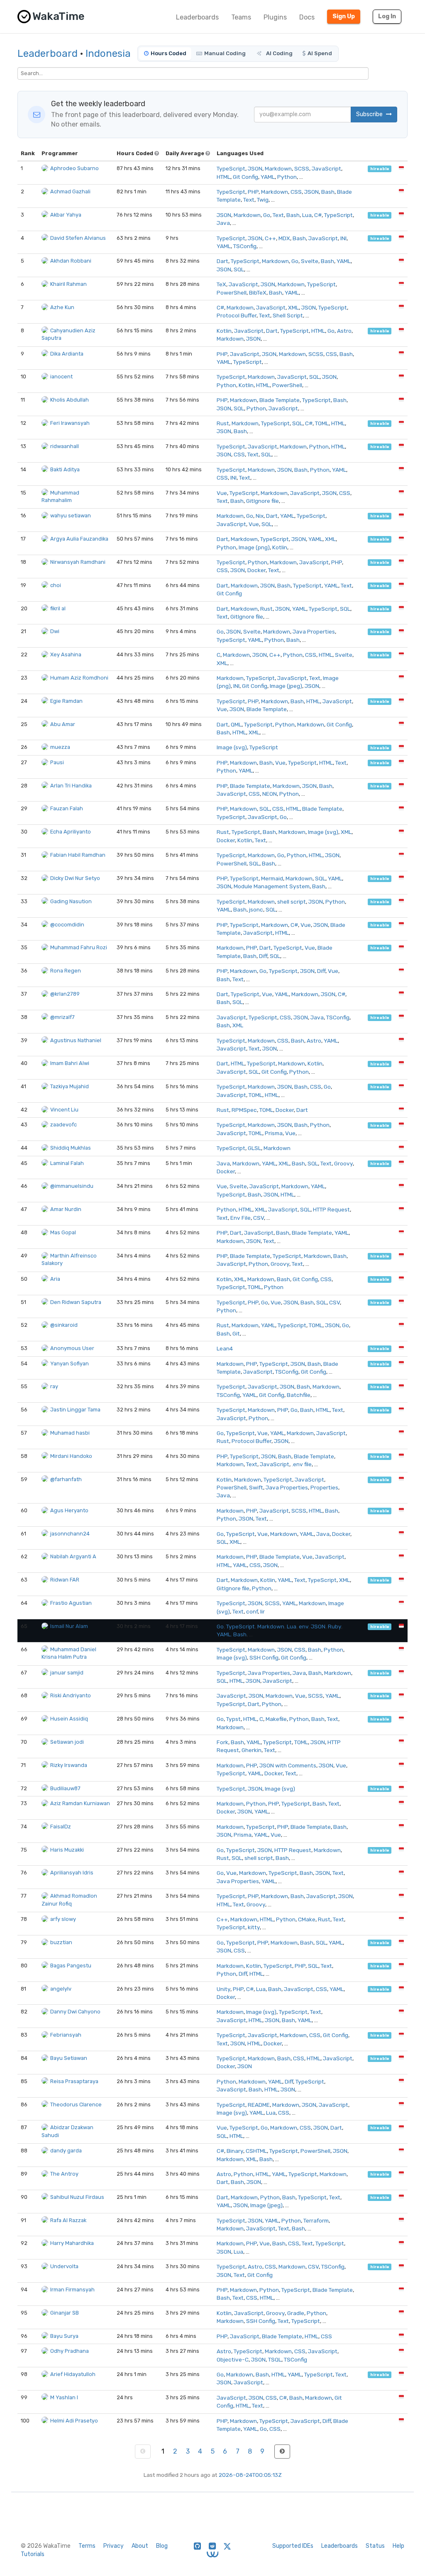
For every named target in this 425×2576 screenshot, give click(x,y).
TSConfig (245, 246)
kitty (254, 1927)
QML (236, 724)
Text (249, 200)
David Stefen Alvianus (78, 238)
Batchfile (299, 1395)
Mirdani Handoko (71, 1456)
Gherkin (252, 1750)
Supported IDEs (293, 2546)
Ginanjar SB (65, 2313)
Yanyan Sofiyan (70, 1364)
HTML (223, 177)
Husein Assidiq (69, 1719)
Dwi (55, 631)
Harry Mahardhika (72, 2243)
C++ (270, 238)
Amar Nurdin (66, 1209)
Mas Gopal (63, 1232)
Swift (256, 1487)
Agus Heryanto (69, 1510)
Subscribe (370, 114)
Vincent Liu (64, 1110)
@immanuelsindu (72, 1186)
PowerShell (232, 292)
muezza (60, 747)
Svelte (310, 261)
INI (343, 238)
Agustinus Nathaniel (76, 1040)
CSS (296, 192)
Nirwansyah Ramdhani (78, 562)
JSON (255, 168)
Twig (263, 200)
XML (293, 307)
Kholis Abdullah (70, 400)
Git (236, 1333)
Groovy (343, 1163)
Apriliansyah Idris (72, 1873)
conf (252, 1611)
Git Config (245, 177)
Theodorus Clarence (76, 2104)
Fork (222, 1742)
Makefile (276, 1719)
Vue (222, 493)
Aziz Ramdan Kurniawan (80, 1803)
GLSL (254, 1148)
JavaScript (326, 168)
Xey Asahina (66, 654)
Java (223, 223)
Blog (162, 2546)
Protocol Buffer (237, 315)
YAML (268, 177)
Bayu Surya (64, 2336)
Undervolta (64, 2266)
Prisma (274, 1133)
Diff (263, 956)
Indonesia (108, 54)
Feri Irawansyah (70, 423)
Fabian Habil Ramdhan (78, 855)
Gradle (296, 2313)
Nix (260, 516)
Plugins (275, 17)
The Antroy (64, 2174)
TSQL (275, 2359)
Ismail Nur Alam (69, 1626)
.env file (302, 1464)
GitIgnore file (263, 501)
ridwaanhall (65, 446)
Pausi (57, 762)
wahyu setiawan (71, 515)
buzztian (61, 1942)
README (259, 2105)
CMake (307, 1919)
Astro (344, 331)
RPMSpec (244, 1110)
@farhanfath (66, 1479)
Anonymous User (72, 1348)
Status (375, 2546)
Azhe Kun (62, 307)
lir (263, 1611)
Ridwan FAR (65, 1580)
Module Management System (272, 886)
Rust (223, 423)
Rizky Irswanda (69, 1765)
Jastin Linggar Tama (75, 1410)
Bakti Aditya (65, 469)
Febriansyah (66, 2035)
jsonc (256, 909)
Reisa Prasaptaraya (74, 2081)
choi (56, 585)
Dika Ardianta (67, 354)
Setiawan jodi (67, 1742)
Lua (307, 215)
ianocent (61, 377)
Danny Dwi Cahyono (75, 2012)
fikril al (58, 608)
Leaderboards (197, 17)
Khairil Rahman (68, 284)
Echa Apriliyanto (71, 832)
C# (318, 215)
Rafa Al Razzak (68, 2220)
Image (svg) (232, 747)
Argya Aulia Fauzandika (79, 539)
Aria (55, 1279)
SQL (239, 269)
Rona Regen (66, 971)
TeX (221, 284)
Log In (387, 16)
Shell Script (288, 315)
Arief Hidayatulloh (73, 2374)
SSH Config (264, 1657)
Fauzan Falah (67, 808)
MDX (284, 238)
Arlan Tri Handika (71, 786)
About (140, 2546)
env (304, 1626)
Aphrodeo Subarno (74, 168)
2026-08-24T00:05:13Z (250, 2475)
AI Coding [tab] (279, 53)
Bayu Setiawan (69, 2058)
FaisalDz (61, 1827)
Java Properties (314, 631)
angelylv (61, 1989)
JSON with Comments (288, 1765)
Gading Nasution (71, 901)
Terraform (316, 2220)
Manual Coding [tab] (225, 53)
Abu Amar (63, 724)
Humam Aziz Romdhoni (79, 678)
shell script (292, 902)
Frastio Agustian (71, 1603)
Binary (235, 2151)
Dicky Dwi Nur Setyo (75, 878)
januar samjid (67, 1673)
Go (267, 215)
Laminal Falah (67, 1163)
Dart (222, 261)
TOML (322, 423)
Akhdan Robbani (71, 261)
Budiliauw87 (65, 1788)
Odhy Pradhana (70, 2351)
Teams (241, 17)
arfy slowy (63, 1919)
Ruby (335, 1626)
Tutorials (33, 2554)
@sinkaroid (64, 1325)
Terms (87, 2546)
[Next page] (282, 2452)
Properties (324, 1487)
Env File (241, 1218)
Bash (328, 192)
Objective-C (233, 2359)
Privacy (114, 2546)
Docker (256, 570)
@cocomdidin (67, 925)
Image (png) (254, 547)
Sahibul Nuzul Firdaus (77, 2197)
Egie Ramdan (66, 701)
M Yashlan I (64, 2397)
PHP (253, 192)
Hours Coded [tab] (169, 53)
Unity (223, 1989)
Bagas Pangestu (71, 1966)
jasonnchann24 (70, 1534)
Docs (307, 17)
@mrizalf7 (62, 1017)
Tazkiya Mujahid (70, 1086)
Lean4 (225, 1348)
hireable (380, 169)
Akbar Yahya (66, 215)
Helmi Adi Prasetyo (74, 2421)
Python (287, 177)
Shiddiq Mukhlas (71, 1148)
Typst (233, 1719)
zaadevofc (64, 1125)
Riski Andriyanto (71, 1695)
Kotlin (224, 331)
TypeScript (231, 168)
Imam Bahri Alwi (70, 1063)
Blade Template (280, 400)
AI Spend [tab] (320, 53)
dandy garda (66, 2151)
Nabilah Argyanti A (73, 1556)
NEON (270, 794)
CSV (259, 1218)
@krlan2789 (65, 994)
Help (398, 2546)
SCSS (302, 168)
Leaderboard (48, 54)
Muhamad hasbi (70, 1433)
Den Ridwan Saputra (76, 1302)
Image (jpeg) (286, 686)
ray (54, 1386)
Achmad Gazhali (70, 191)
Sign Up (344, 16)
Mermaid (272, 878)
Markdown (278, 168)
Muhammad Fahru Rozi (79, 947)
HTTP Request (331, 1209)
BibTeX (258, 292)
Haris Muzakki (67, 1850)
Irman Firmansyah (72, 2290)
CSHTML (256, 2151)
